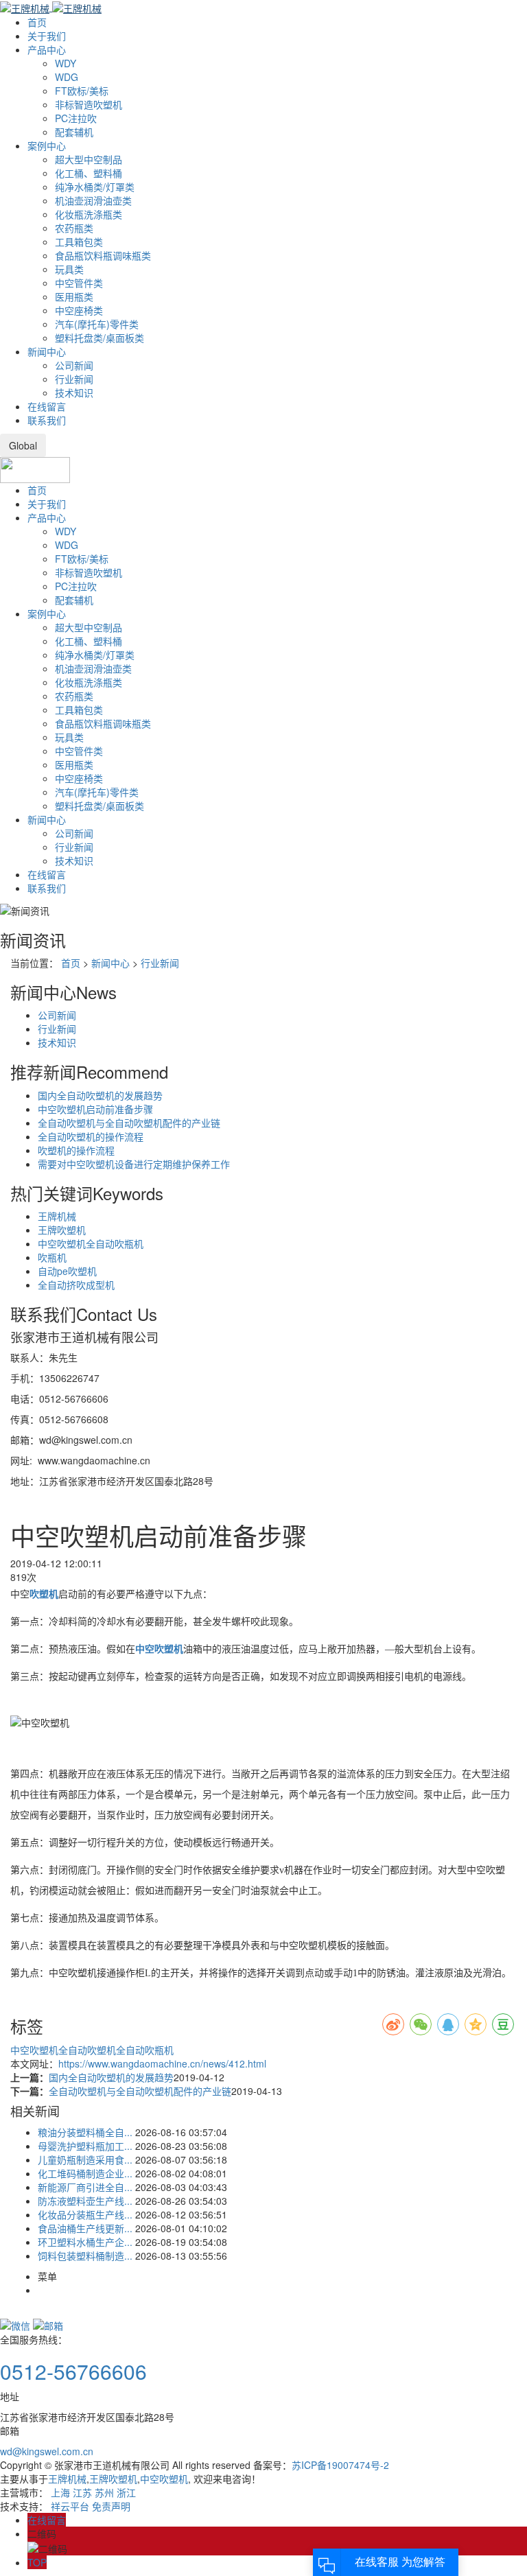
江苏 (82, 2492)
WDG (67, 77)
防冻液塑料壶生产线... (85, 2201)
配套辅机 (74, 132)
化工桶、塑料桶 (89, 173)
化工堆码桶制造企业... (85, 2173)
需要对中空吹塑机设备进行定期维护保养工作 (134, 1164)
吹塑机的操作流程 (76, 1150)
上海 (60, 2492)
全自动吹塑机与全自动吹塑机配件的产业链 (129, 1123)
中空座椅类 (79, 310)
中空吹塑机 (34, 2050)
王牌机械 (57, 1216)
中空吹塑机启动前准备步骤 (95, 1109)
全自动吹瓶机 (145, 2050)
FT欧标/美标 (82, 91)
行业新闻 (74, 379)
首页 (37, 22)
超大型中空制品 (89, 159)
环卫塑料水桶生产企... (85, 2242)
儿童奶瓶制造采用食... (85, 2159)
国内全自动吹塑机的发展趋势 (100, 1095)
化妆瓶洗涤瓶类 (89, 214)
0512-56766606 (73, 2371)
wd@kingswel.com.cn (47, 2451)
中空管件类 (79, 283)
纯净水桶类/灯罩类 (95, 187)
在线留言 (47, 406)
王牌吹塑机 (62, 1230)
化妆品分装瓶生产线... (85, 2214)
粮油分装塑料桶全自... (85, 2132)
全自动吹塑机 (87, 2050)
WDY (66, 63)
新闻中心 (47, 351)
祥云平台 (70, 2506)
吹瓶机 (52, 1257)
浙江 (126, 2492)
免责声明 (111, 2506)
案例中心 (47, 145)
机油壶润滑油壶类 (93, 200)
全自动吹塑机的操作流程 (91, 1136)
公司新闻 (74, 365)
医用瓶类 (74, 296)
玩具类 (69, 269)
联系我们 (47, 420)
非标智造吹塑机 (89, 104)
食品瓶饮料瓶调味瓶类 (103, 255)
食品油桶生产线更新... (85, 2228)
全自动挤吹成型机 (76, 1285)
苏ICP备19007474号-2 (340, 2465)
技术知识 (74, 393)
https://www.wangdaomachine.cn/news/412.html (162, 2063)
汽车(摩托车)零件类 (97, 324)
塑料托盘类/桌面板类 (99, 338)
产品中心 (47, 49)
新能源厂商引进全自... (85, 2187)
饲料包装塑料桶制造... (85, 2256)
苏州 (104, 2492)
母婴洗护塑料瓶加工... (85, 2146)
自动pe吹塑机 (67, 1271)
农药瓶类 (74, 228)
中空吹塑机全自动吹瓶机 (91, 1243)
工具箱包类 (79, 242)
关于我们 (47, 36)
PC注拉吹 (76, 118)
